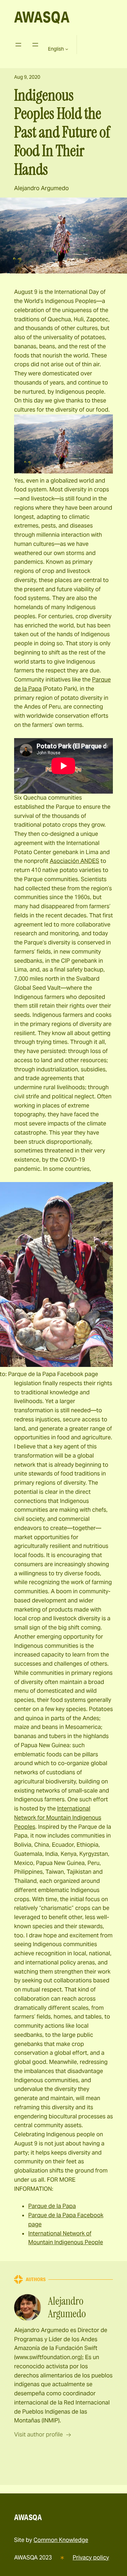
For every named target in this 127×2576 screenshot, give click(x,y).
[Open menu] (18, 45)
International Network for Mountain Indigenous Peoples (58, 1818)
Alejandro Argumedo (41, 188)
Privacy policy (91, 2558)
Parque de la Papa (52, 2206)
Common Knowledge (61, 2540)
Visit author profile (38, 2435)
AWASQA (42, 17)
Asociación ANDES (74, 861)
